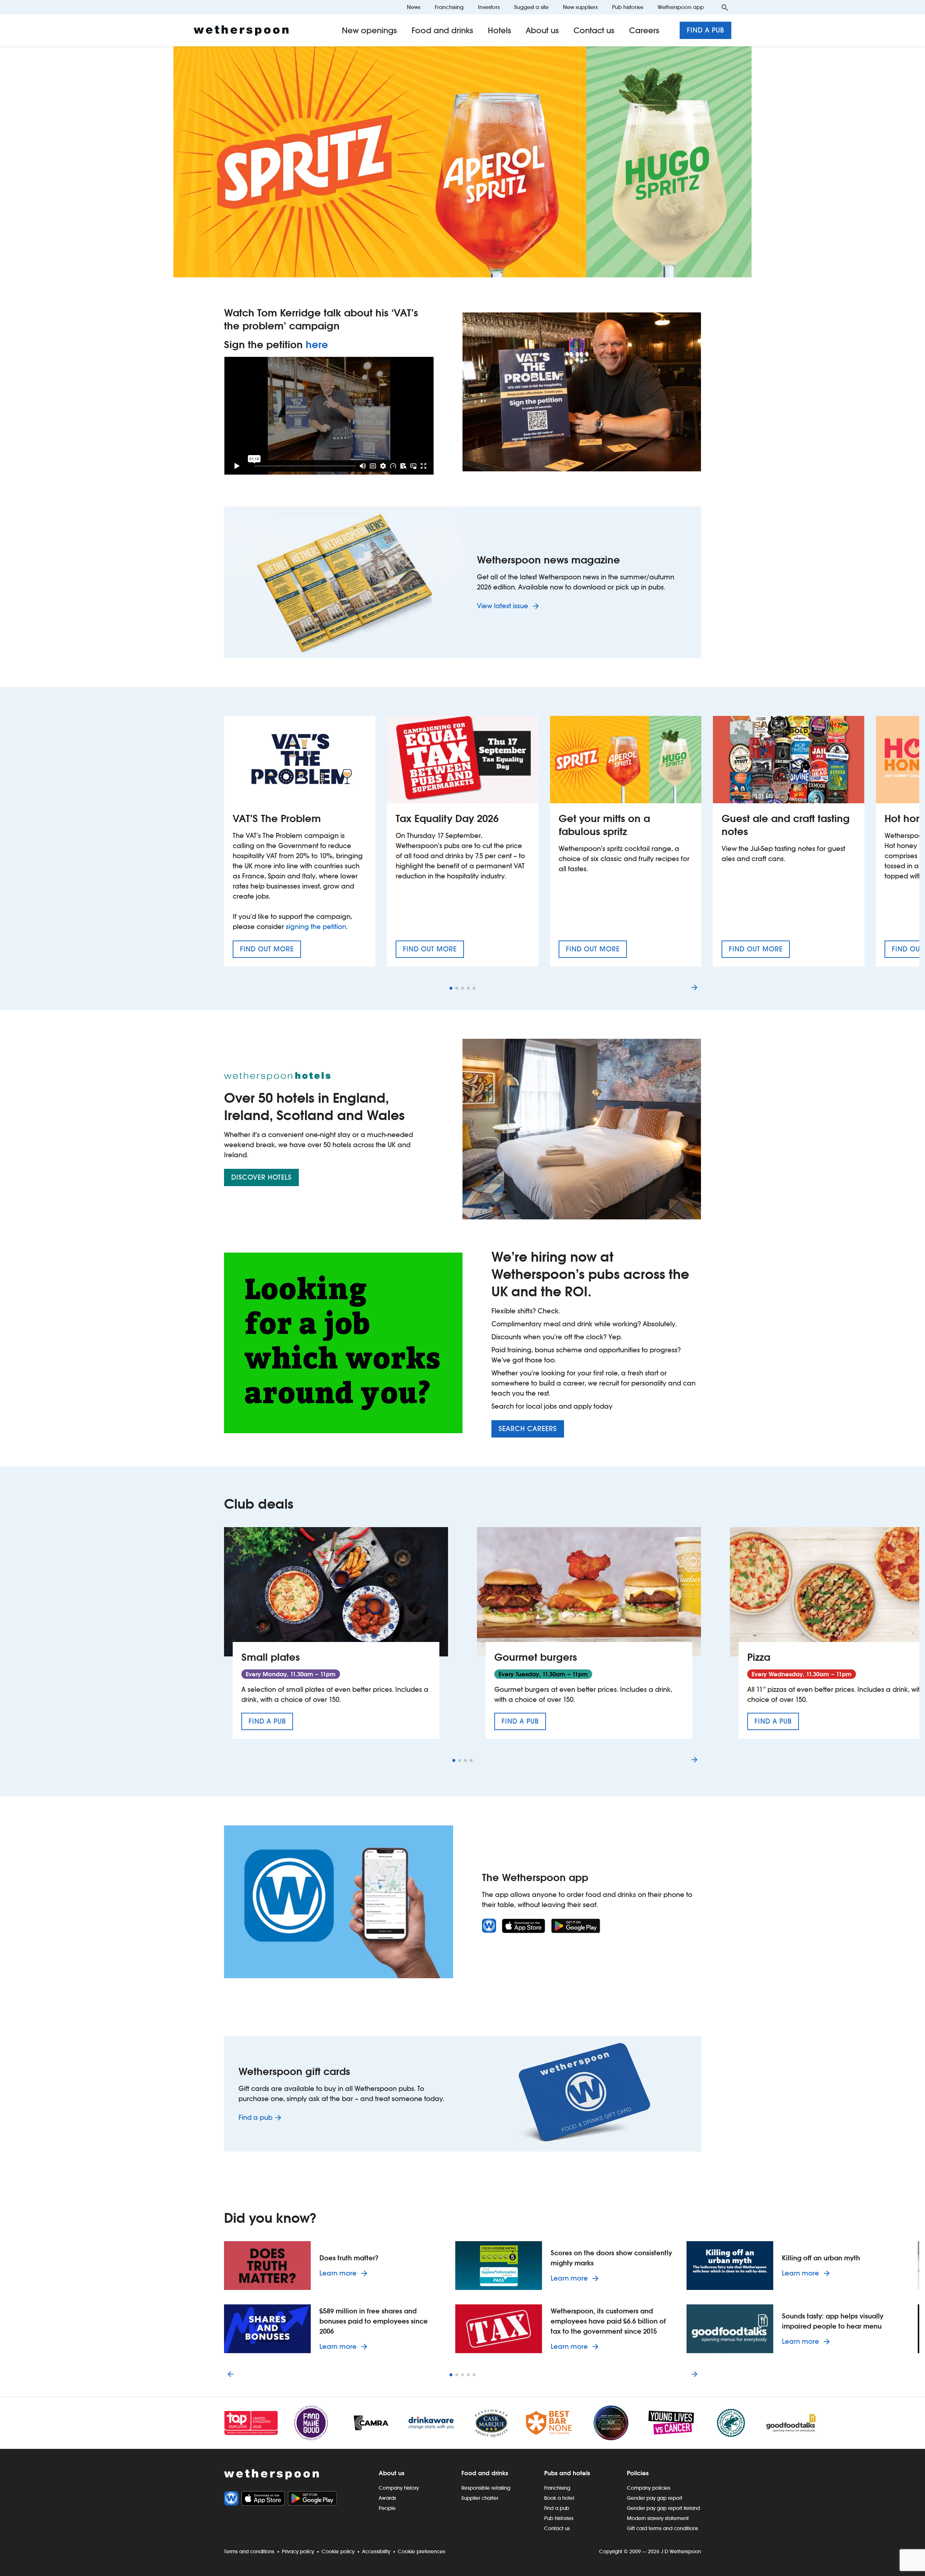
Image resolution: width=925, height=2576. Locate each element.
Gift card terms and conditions (662, 2528)
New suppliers (580, 7)
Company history (399, 2488)
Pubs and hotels (567, 2473)
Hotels (500, 30)
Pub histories (628, 7)
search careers (528, 1429)
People (387, 2508)
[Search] (725, 7)
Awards (387, 2498)
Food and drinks (442, 30)
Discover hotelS (261, 1177)
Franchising (449, 7)
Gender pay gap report (655, 2498)
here (317, 345)
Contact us (594, 30)
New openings (369, 30)
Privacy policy (298, 2551)
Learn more (345, 2273)
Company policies (649, 2488)
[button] (451, 988)
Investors (489, 7)
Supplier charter (480, 2498)
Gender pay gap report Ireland (663, 2508)
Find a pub (705, 30)
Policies (638, 2473)
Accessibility (376, 2551)
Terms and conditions (249, 2551)
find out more (270, 951)
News (414, 7)
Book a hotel (559, 2498)
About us (542, 30)
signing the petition (316, 927)
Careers (644, 30)
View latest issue (504, 606)
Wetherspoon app (681, 7)
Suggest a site (531, 7)
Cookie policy (338, 2551)
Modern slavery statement (658, 2518)
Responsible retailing (486, 2488)
